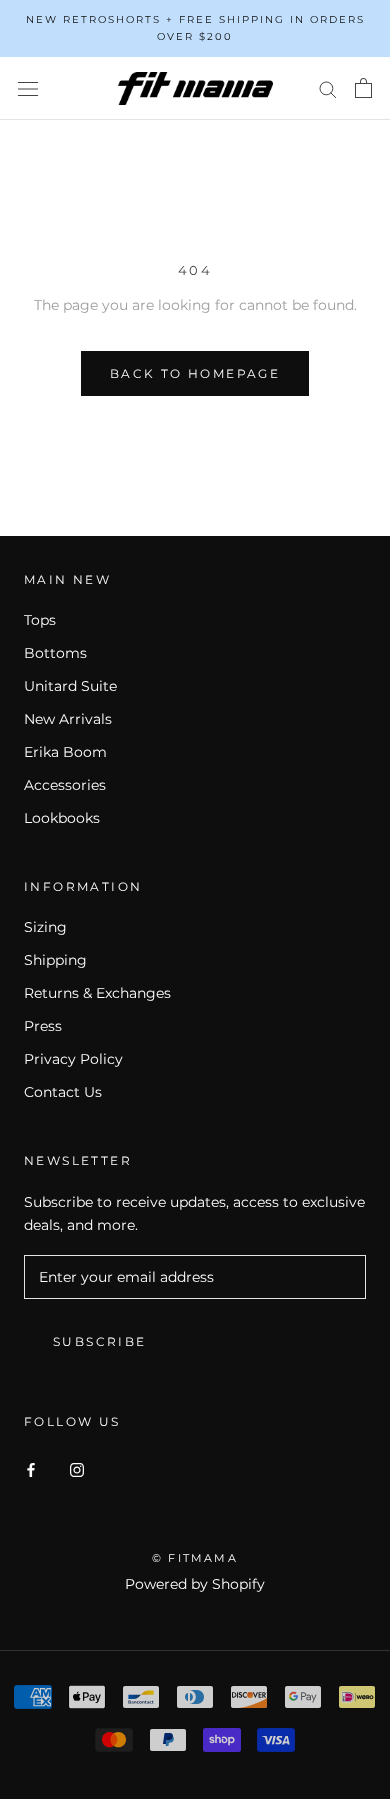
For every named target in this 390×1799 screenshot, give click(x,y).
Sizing (45, 927)
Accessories (65, 785)
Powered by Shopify (195, 1584)
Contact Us (63, 1092)
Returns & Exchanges (97, 993)
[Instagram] (77, 1469)
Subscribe (100, 1341)
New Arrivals (68, 719)
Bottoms (55, 653)
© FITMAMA (195, 1558)
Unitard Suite (70, 686)
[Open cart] (363, 88)
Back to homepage (195, 373)
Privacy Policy (73, 1059)
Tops (40, 620)
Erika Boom (65, 752)
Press (43, 1026)
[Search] (328, 88)
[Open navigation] (28, 88)
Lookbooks (62, 818)
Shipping (55, 960)
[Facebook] (31, 1469)
